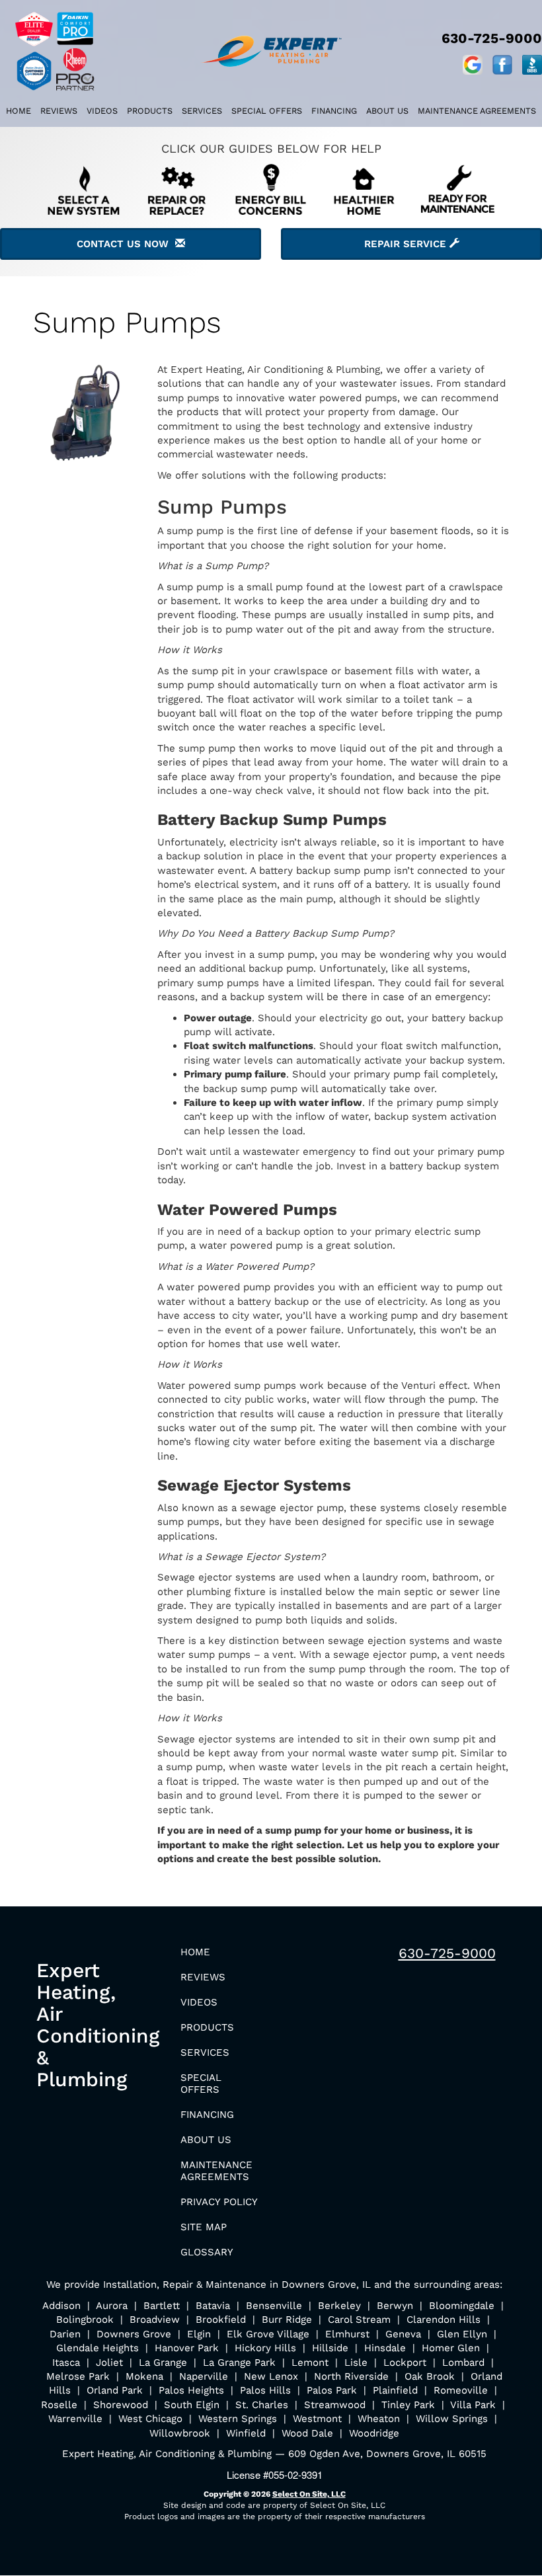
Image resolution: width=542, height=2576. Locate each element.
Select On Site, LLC (309, 2494)
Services (202, 111)
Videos (102, 111)
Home (19, 111)
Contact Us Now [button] (126, 244)
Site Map (204, 2227)
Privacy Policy (219, 2202)
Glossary (207, 2252)
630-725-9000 (447, 1953)
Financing (334, 111)
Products (150, 111)
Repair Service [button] (407, 244)
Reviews (59, 111)
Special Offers (267, 111)
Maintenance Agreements (477, 111)
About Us (387, 111)
